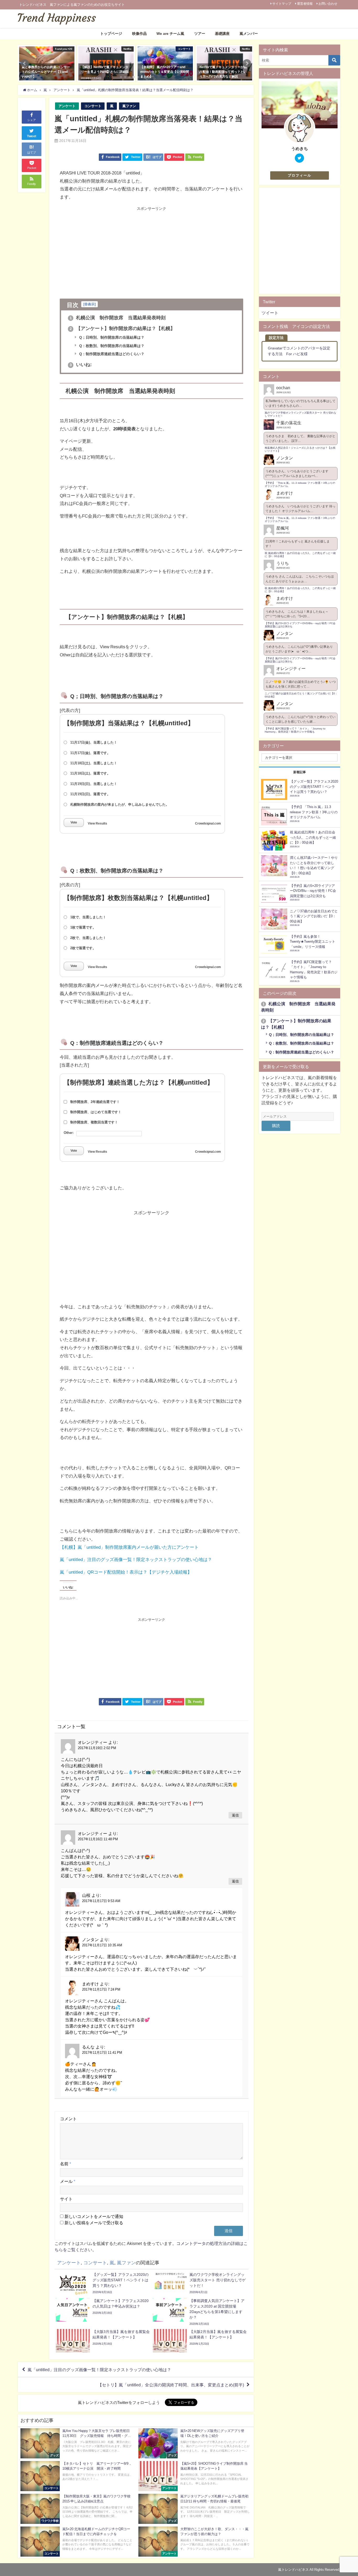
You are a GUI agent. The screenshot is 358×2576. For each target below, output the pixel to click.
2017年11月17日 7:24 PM (101, 1989)
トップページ (111, 34)
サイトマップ (282, 4)
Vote (74, 822)
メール (68, 2181)
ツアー (200, 34)
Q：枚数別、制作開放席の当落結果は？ (111, 346)
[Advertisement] (106, 247)
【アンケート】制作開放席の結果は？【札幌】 (123, 328)
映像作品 (139, 34)
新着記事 (300, 772)
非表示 (89, 304)
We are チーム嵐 (170, 34)
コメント (68, 2119)
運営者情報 (305, 4)
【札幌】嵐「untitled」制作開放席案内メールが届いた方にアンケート (129, 1547)
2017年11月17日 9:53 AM (101, 1901)
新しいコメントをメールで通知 (94, 2216)
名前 (66, 2164)
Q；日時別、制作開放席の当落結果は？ (111, 337)
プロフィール (300, 175)
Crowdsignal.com (208, 823)
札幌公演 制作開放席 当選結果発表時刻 (118, 318)
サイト (66, 2199)
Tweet (32, 136)
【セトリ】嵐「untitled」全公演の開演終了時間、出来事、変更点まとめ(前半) (171, 2385)
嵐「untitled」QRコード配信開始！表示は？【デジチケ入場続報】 (126, 1572)
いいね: (81, 365)
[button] (25, 63)
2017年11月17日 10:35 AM (102, 1945)
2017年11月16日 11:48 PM (98, 1839)
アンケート (67, 106)
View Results (97, 823)
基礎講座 (222, 34)
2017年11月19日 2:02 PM (97, 1748)
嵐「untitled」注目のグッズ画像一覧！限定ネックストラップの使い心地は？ (136, 1559)
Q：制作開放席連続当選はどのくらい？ (111, 354)
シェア (32, 120)
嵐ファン (129, 106)
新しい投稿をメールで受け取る (94, 2223)
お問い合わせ (328, 4)
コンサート (93, 106)
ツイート (270, 313)
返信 (235, 1815)
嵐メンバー (249, 34)
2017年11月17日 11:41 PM (102, 2053)
